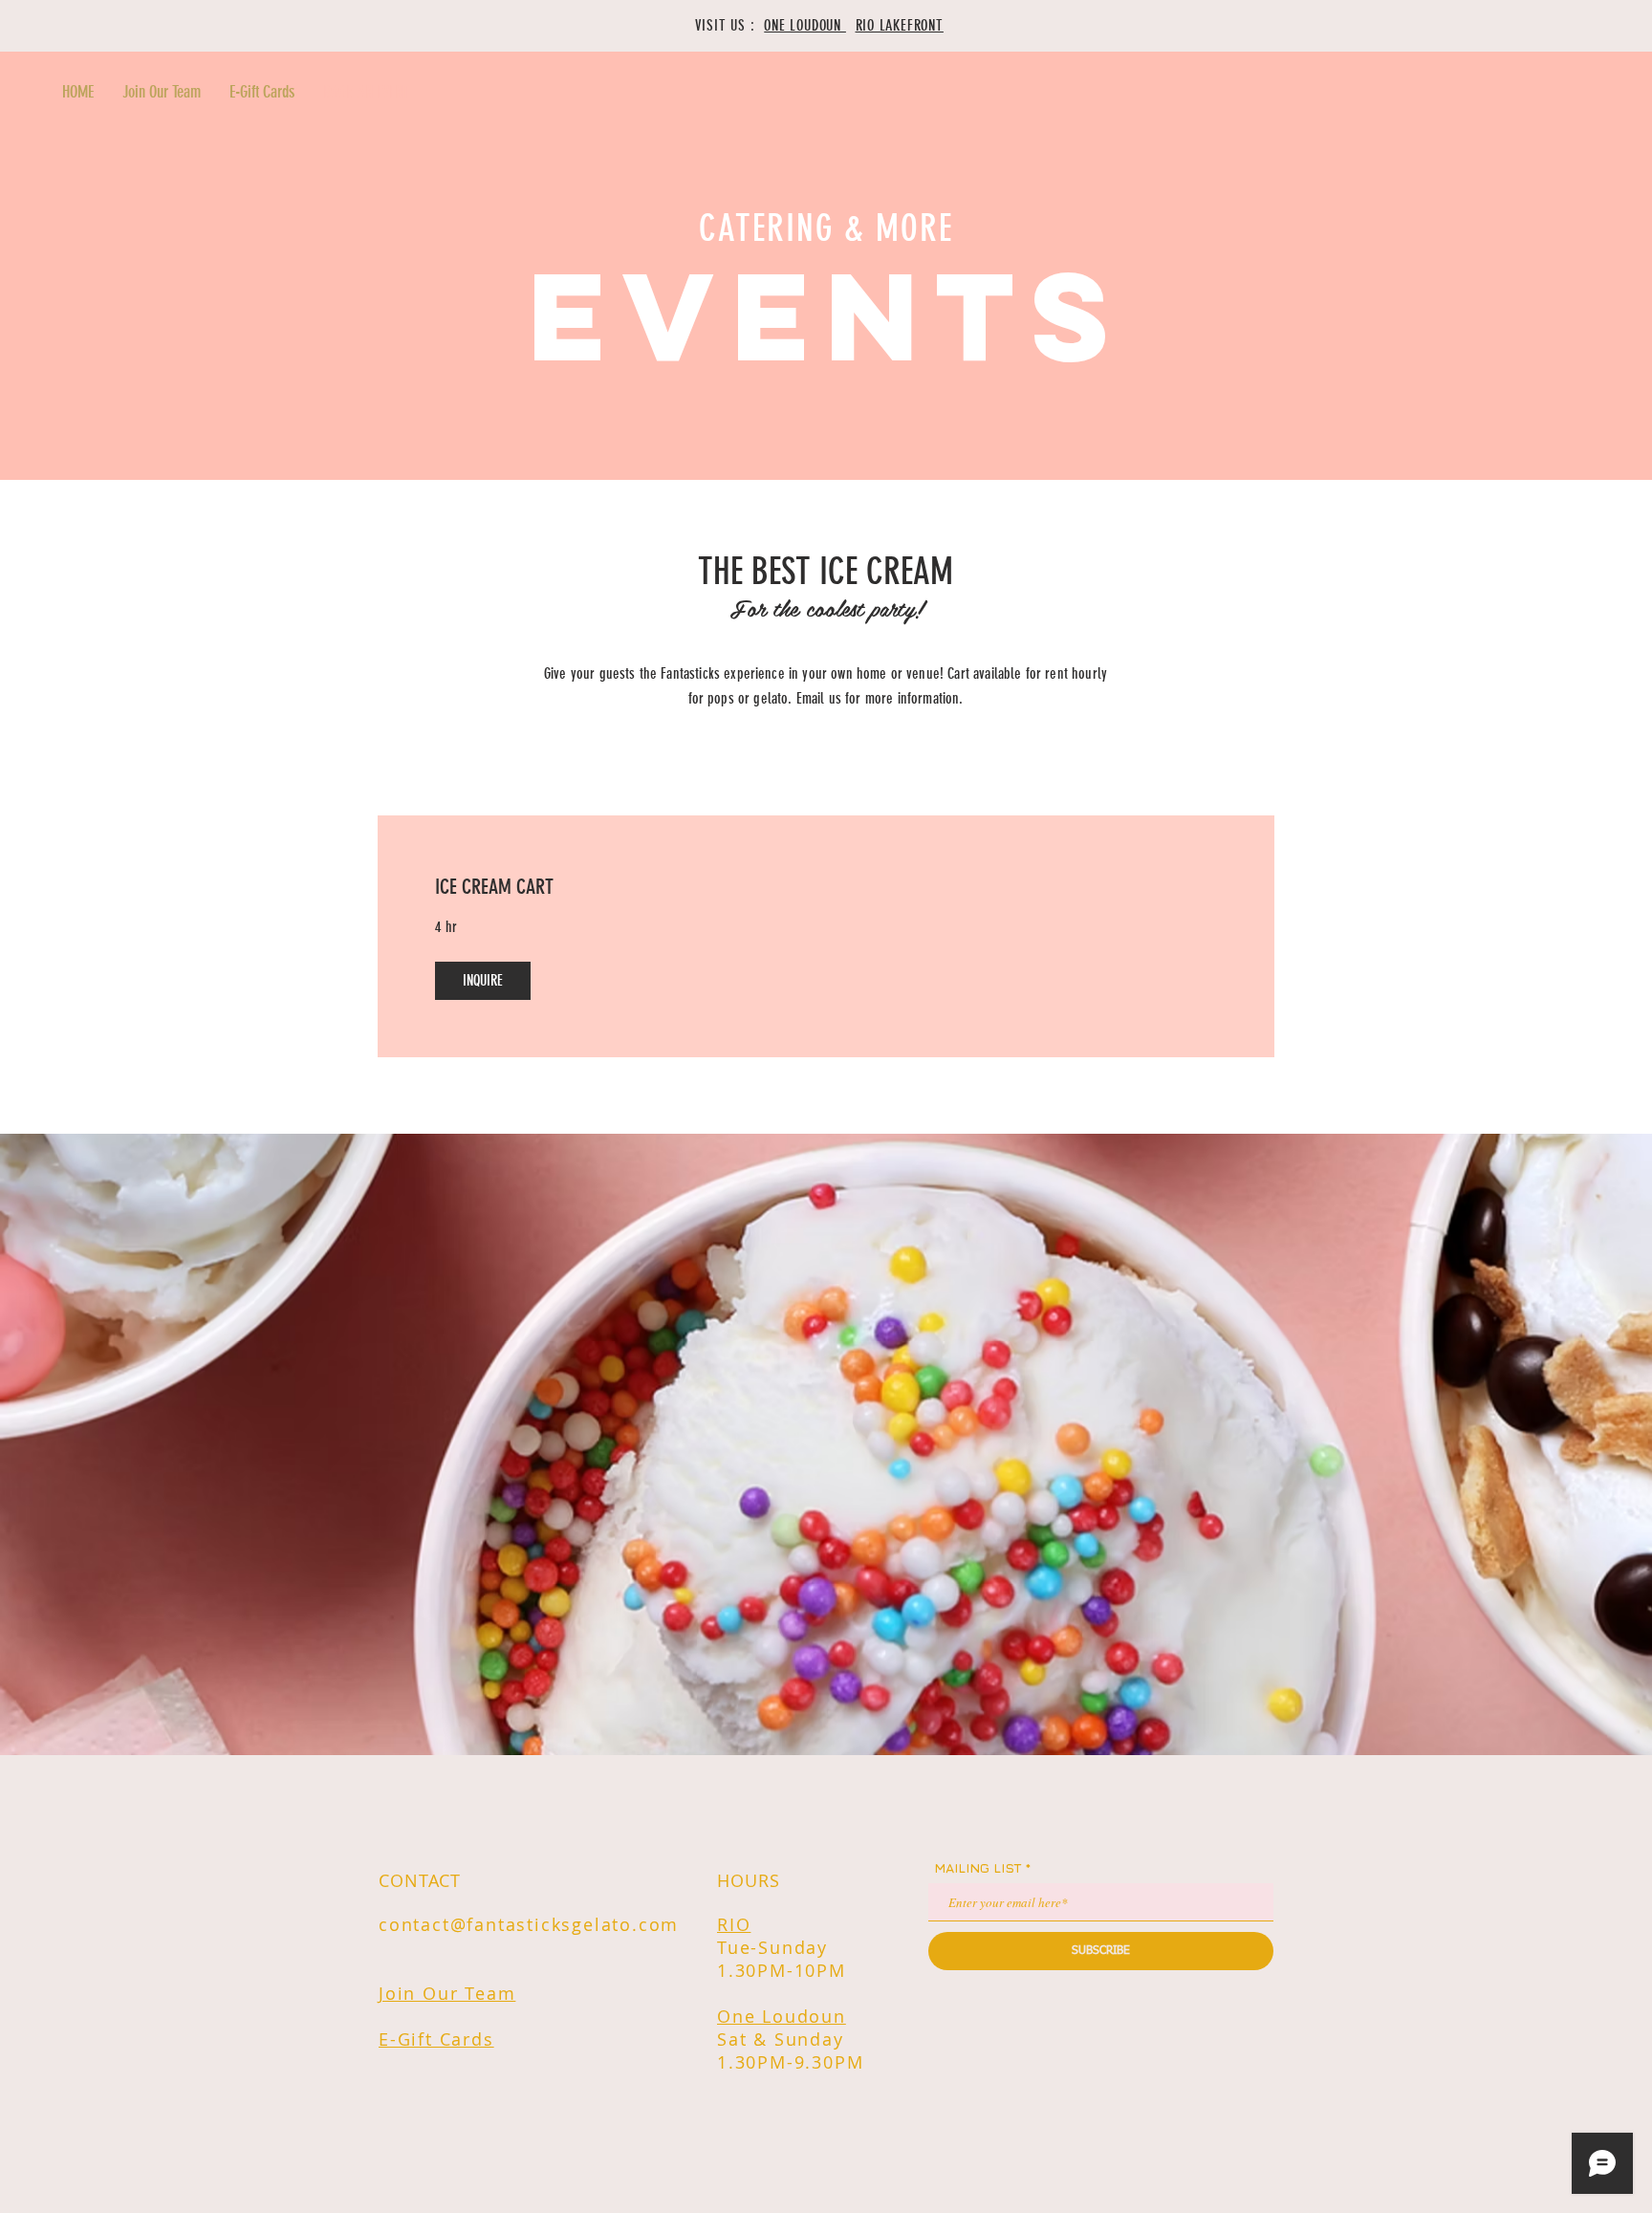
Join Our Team (447, 1993)
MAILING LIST (978, 1868)
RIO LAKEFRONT (900, 25)
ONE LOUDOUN (805, 25)
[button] (483, 981)
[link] (826, 887)
